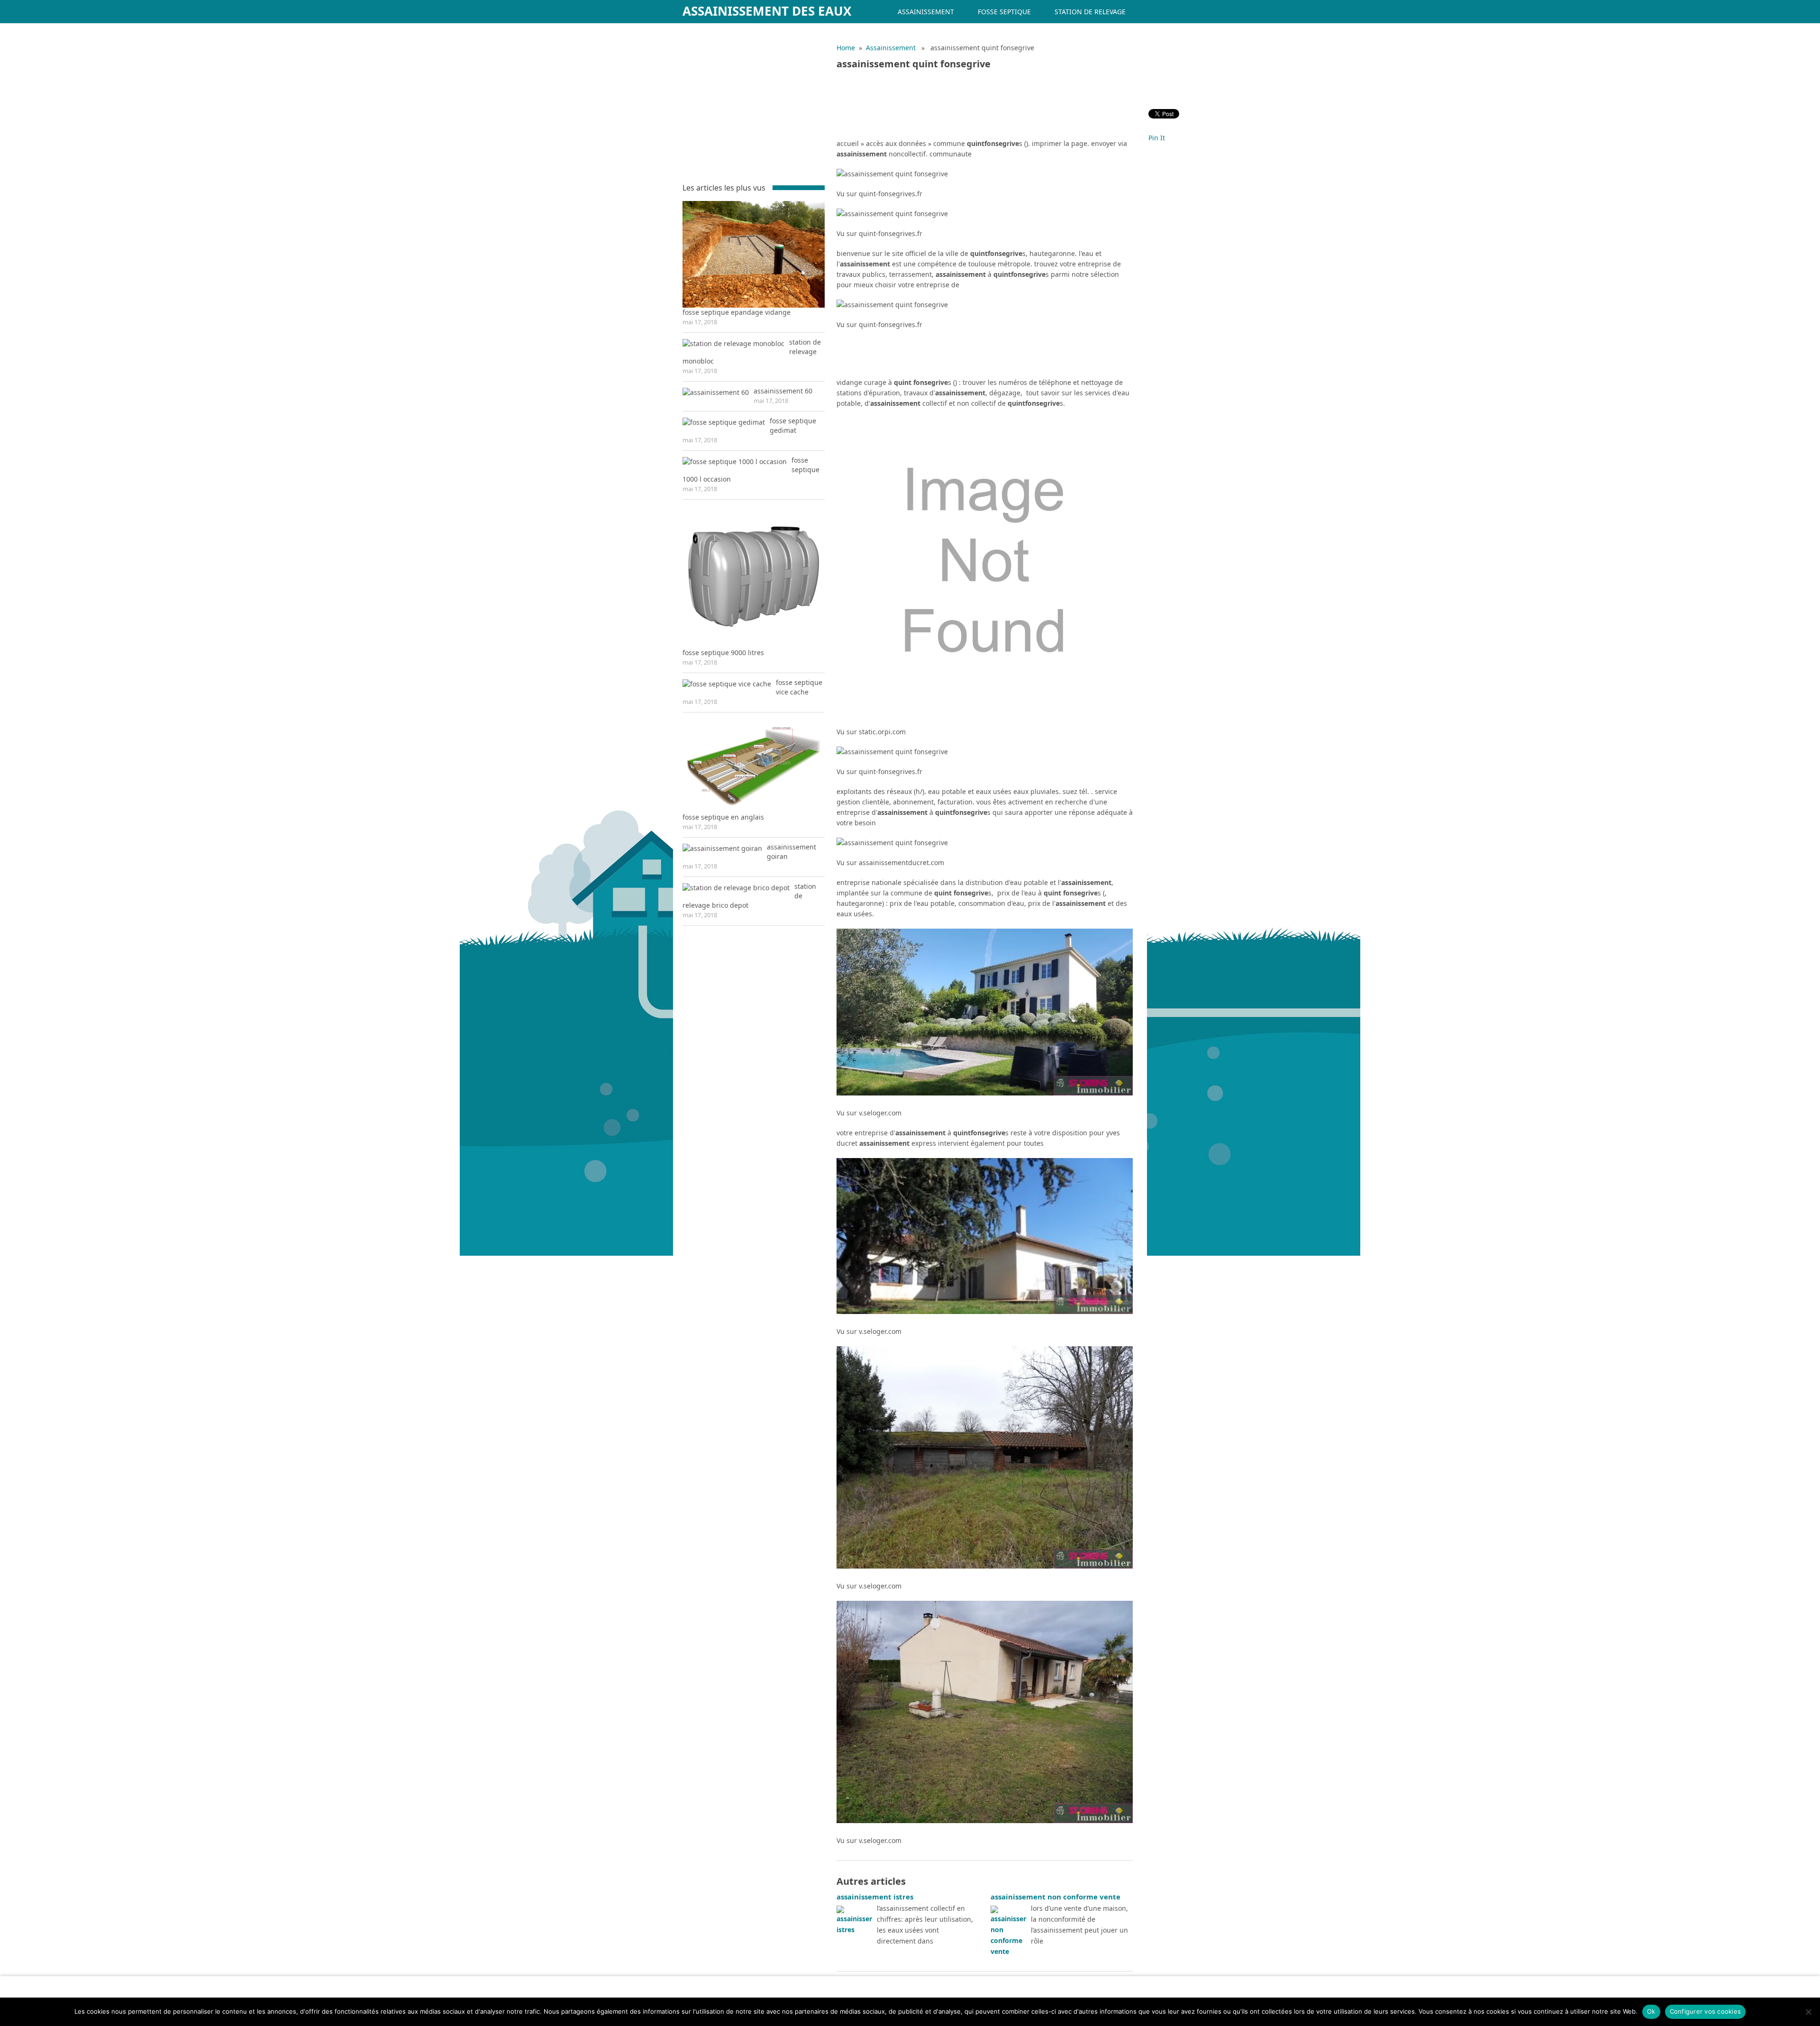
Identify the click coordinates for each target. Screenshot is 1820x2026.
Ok (1651, 2011)
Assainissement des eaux (767, 11)
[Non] (1808, 2012)
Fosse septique (1004, 12)
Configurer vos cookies (1706, 2011)
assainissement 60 (783, 391)
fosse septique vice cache (799, 687)
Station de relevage (1090, 12)
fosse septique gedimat (793, 425)
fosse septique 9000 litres (723, 653)
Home (846, 48)
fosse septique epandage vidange (737, 312)
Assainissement (926, 12)
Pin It (1157, 138)
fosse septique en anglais (723, 817)
